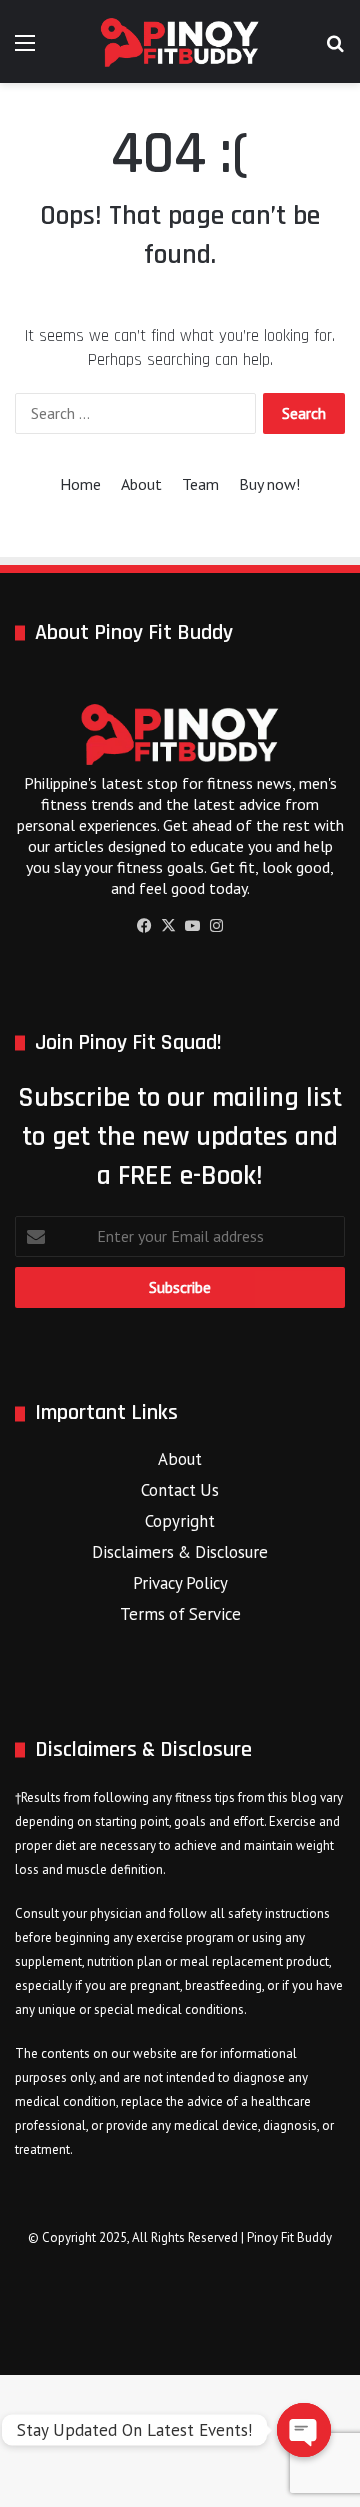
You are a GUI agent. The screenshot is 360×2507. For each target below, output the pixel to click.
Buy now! (269, 484)
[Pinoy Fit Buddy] (180, 41)
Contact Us (180, 1490)
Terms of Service (180, 1614)
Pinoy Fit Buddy (289, 2237)
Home (80, 484)
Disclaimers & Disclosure (180, 1552)
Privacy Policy (180, 1583)
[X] (168, 926)
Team (200, 484)
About (141, 484)
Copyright (180, 1521)
